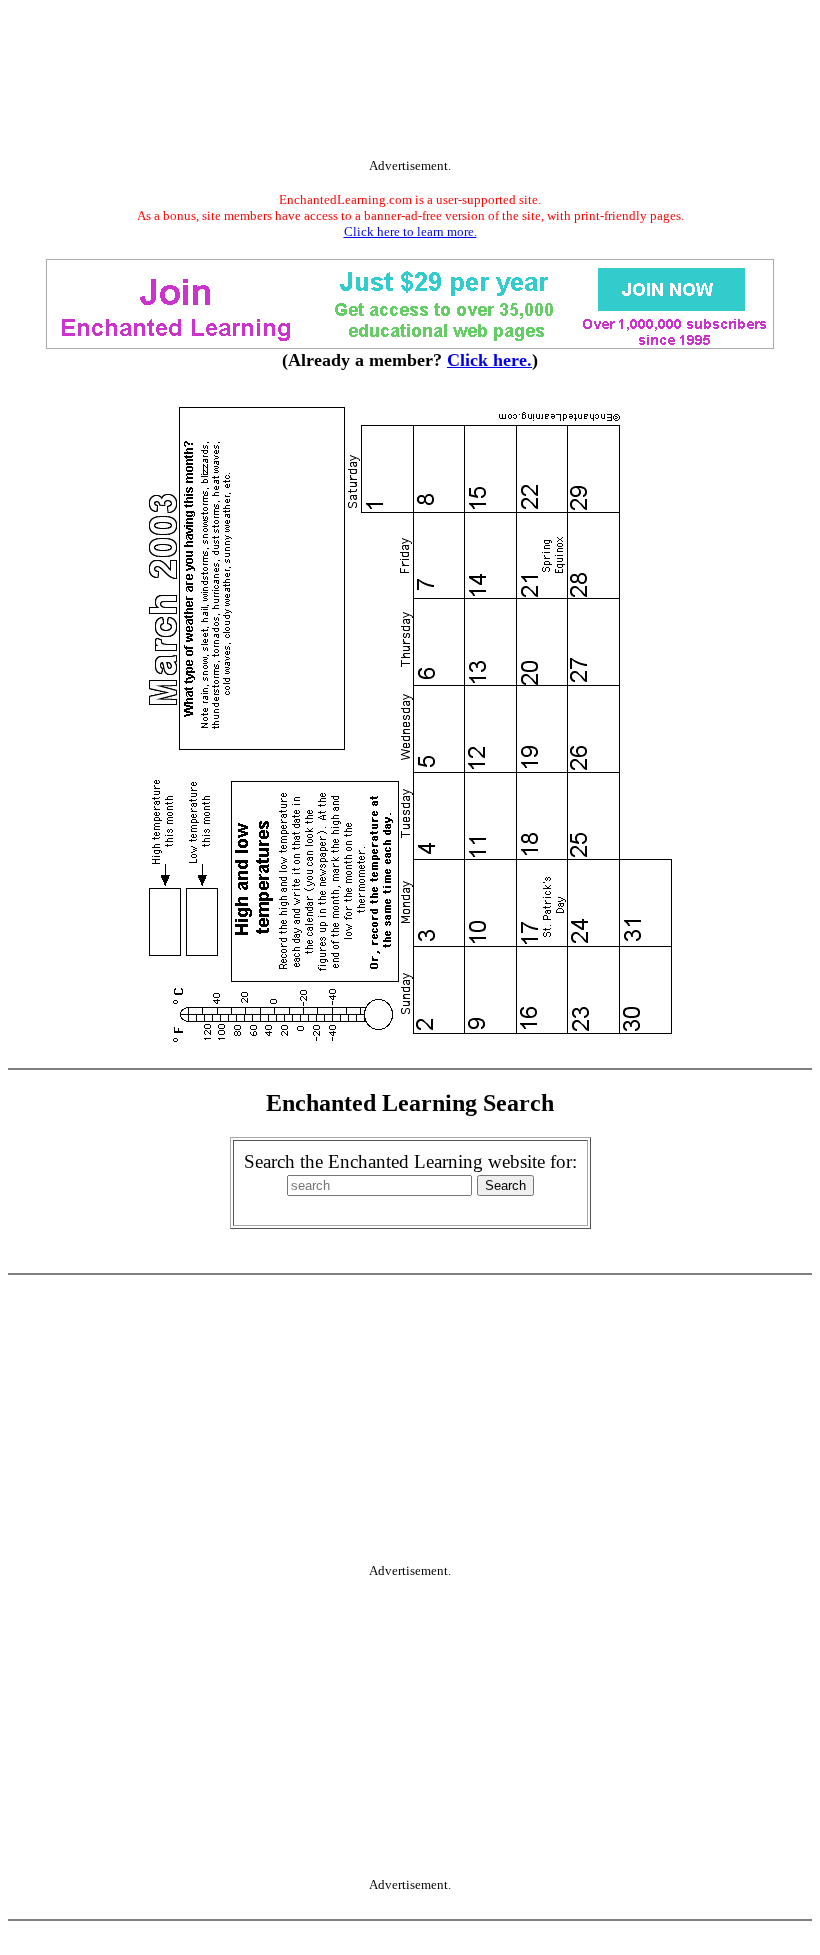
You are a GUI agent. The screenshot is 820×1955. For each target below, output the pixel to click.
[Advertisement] (410, 83)
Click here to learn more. (410, 231)
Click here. (489, 360)
